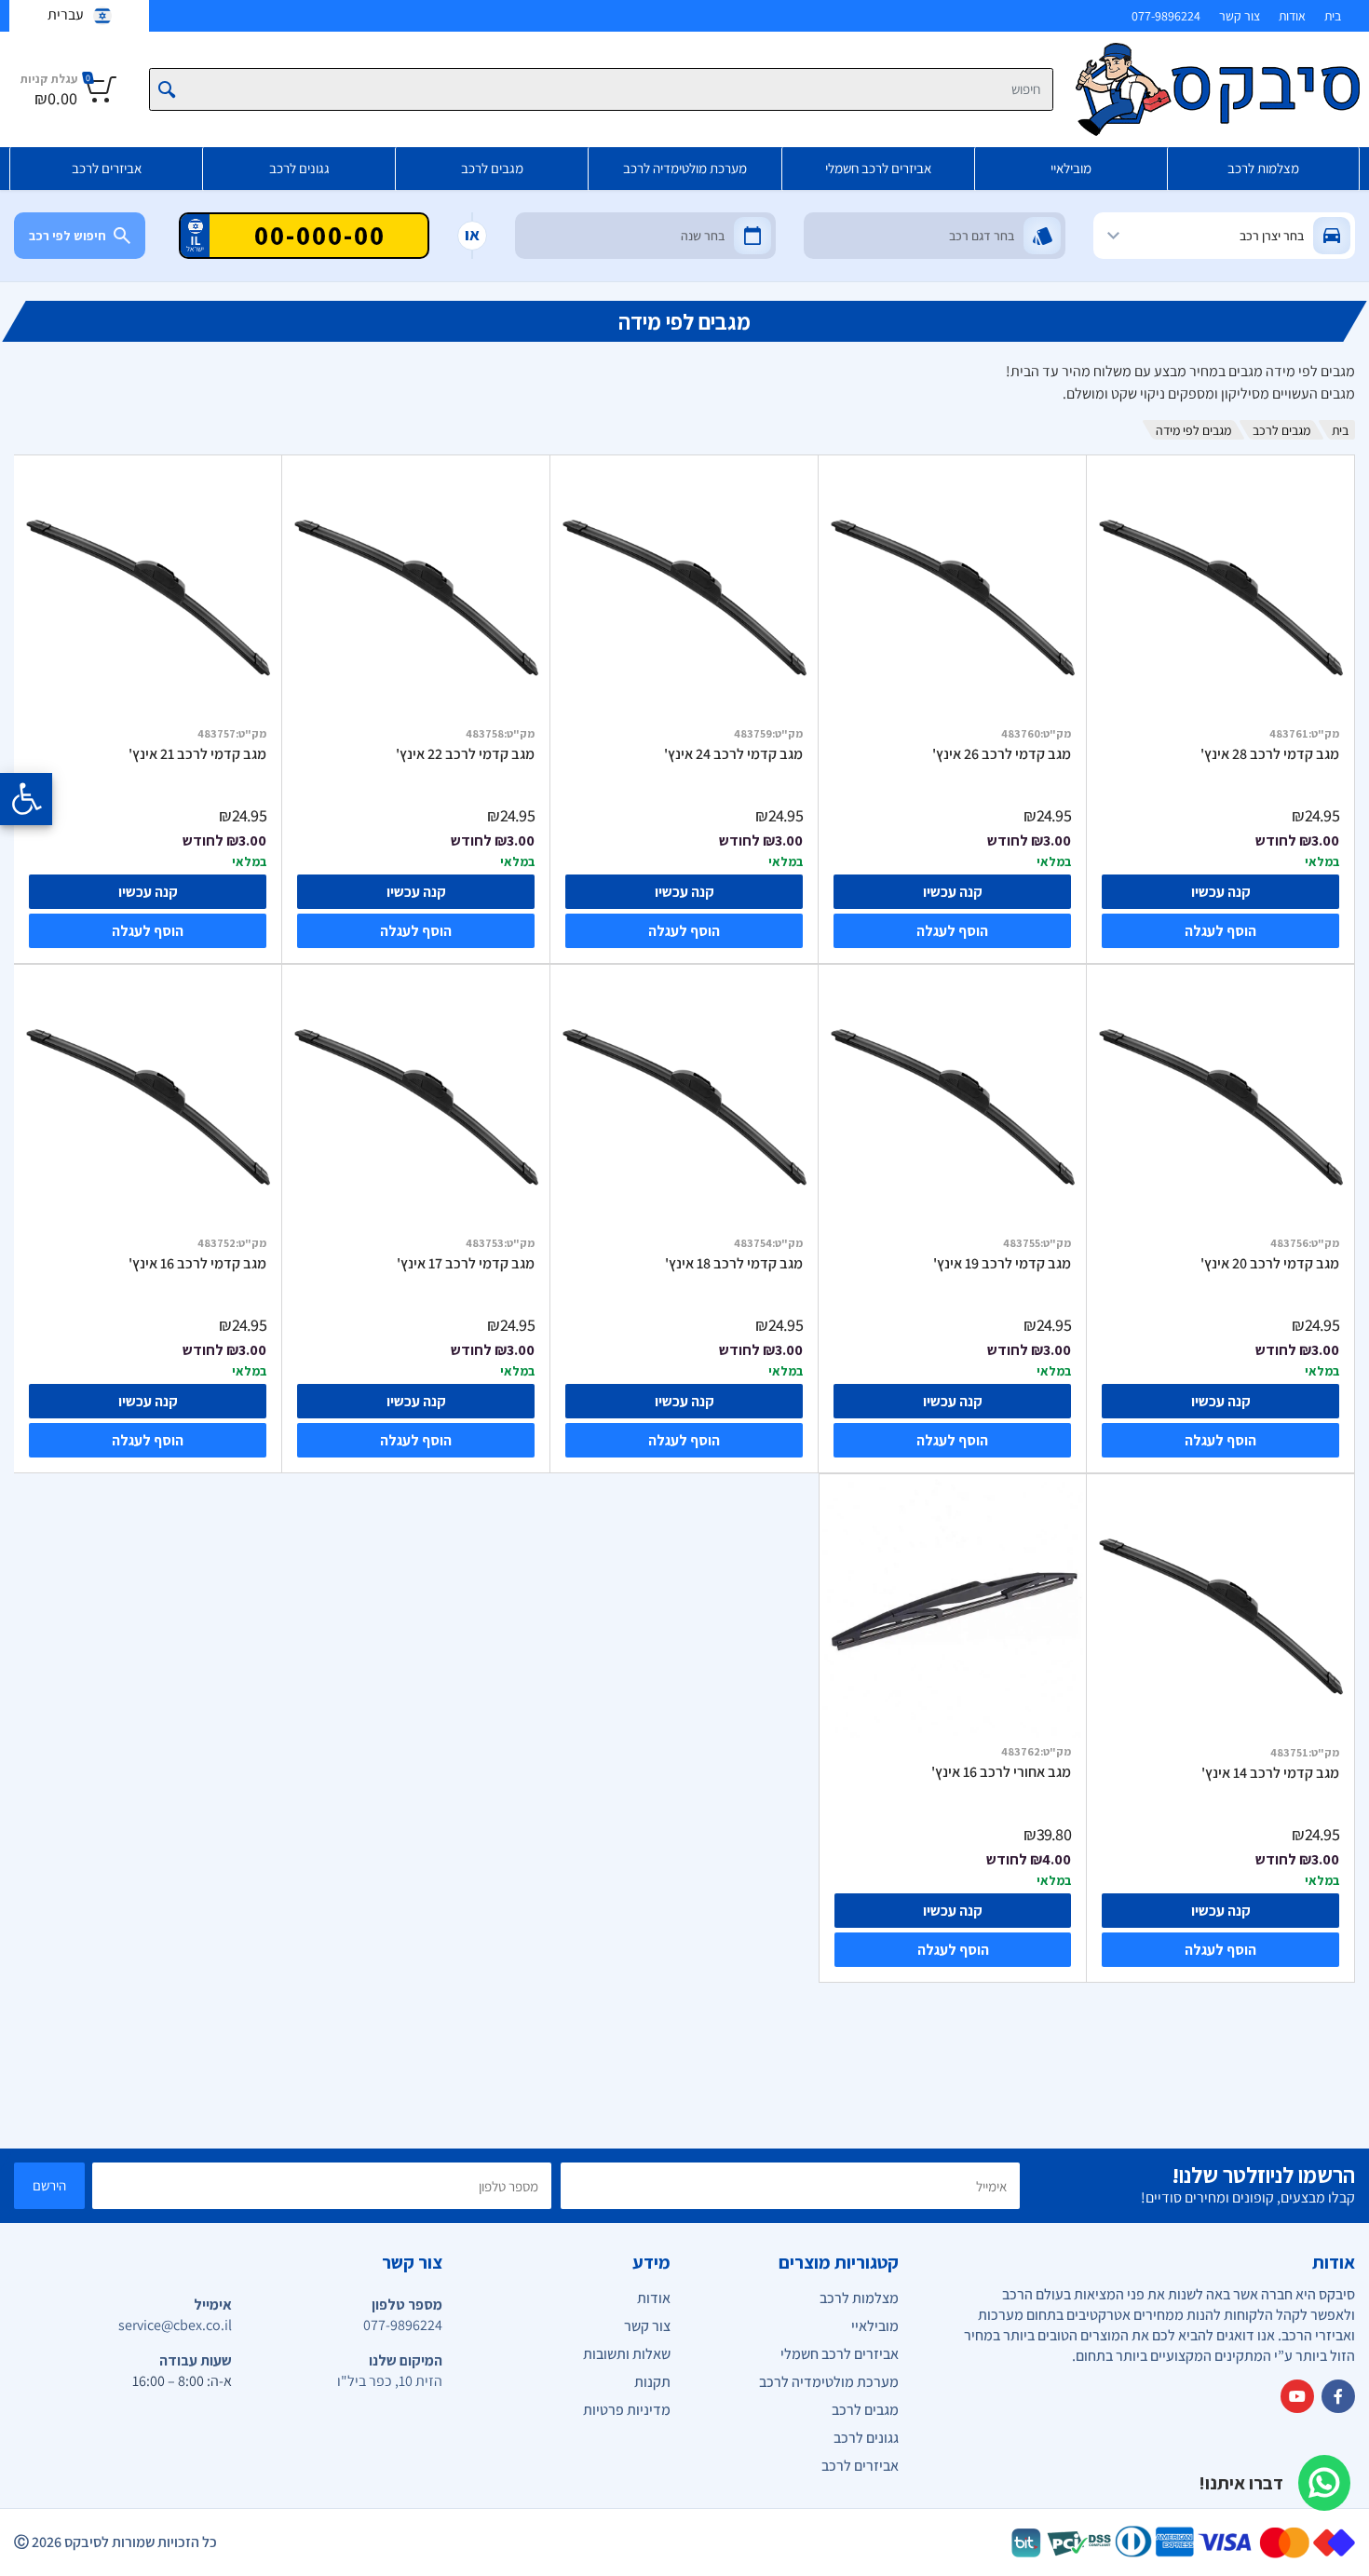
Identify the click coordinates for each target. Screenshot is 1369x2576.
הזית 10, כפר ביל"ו (390, 2381)
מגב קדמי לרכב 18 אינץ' (734, 1264)
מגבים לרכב (492, 168)
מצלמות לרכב (1263, 168)
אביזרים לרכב (107, 168)
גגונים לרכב (299, 168)
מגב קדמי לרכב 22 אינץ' (465, 754)
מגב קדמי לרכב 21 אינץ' (197, 754)
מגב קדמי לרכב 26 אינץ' (1002, 754)
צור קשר (1240, 16)
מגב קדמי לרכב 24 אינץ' (733, 754)
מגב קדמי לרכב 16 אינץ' (197, 1264)
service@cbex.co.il (175, 2325)
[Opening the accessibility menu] (26, 799)
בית (1333, 16)
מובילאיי (1071, 168)
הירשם (49, 2185)
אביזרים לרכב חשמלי (878, 168)
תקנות (652, 2382)
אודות (1292, 16)
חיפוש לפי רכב (68, 236)
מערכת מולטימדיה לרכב (685, 168)
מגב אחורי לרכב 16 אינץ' (1001, 1772)
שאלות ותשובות (627, 2354)
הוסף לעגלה (1220, 931)
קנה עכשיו (1221, 892)
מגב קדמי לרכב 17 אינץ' (466, 1264)
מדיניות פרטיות (627, 2410)
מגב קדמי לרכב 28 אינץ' (1270, 754)
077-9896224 (1166, 16)
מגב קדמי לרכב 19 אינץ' (1002, 1264)
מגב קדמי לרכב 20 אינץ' (1270, 1264)
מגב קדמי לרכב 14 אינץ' (1270, 1773)
